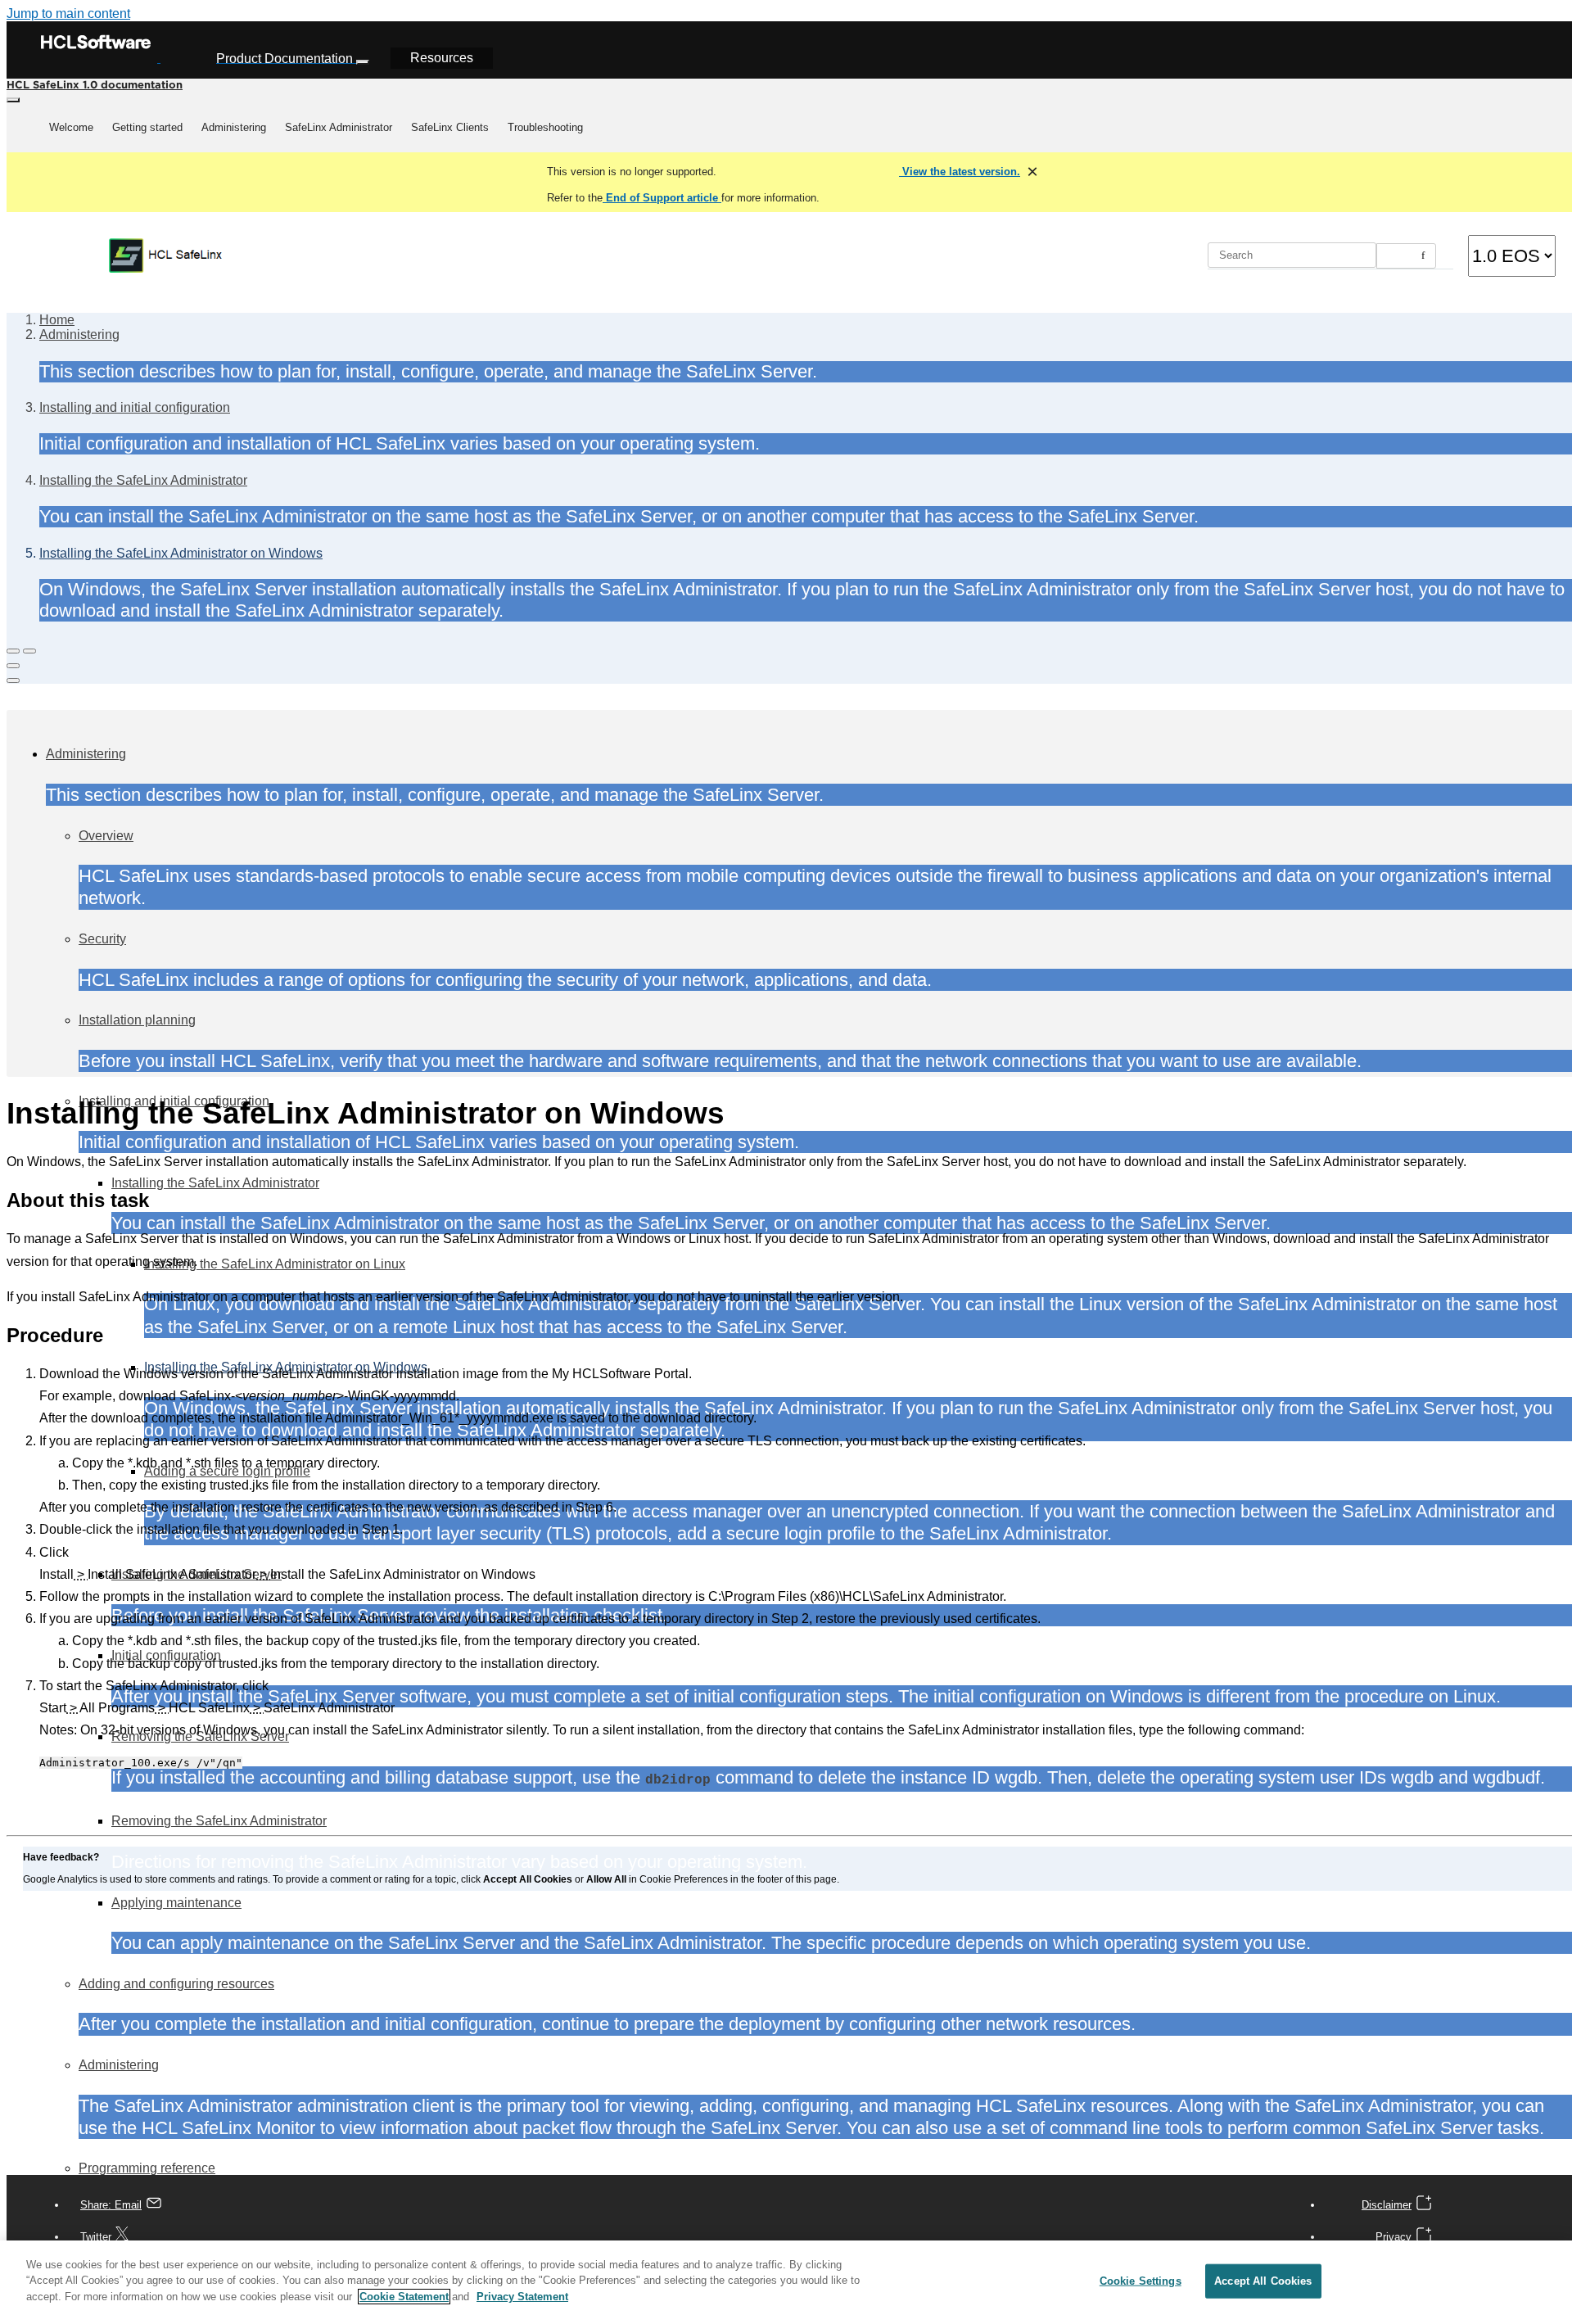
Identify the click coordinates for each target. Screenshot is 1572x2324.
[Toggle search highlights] (13, 651)
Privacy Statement (522, 2297)
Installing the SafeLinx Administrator (143, 480)
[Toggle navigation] (363, 62)
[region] (786, 2282)
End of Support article (662, 198)
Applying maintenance (176, 1903)
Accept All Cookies (1263, 2281)
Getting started (147, 127)
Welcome (71, 127)
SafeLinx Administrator (339, 127)
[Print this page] (13, 666)
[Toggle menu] (13, 100)
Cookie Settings (1141, 2281)
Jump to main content (68, 14)
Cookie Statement (404, 2297)
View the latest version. (960, 172)
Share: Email (111, 2205)
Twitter (96, 2237)
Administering (234, 127)
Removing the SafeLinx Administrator (219, 1821)
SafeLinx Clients (450, 127)
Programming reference (147, 2168)
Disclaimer (1387, 2205)
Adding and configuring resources (176, 1984)
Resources (442, 58)
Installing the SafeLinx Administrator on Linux (275, 1264)
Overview (106, 836)
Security (102, 939)
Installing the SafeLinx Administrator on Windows (181, 553)
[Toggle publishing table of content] (13, 680)
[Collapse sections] (29, 651)
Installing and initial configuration (135, 407)
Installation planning (137, 1020)
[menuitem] (71, 128)
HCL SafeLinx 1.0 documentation (95, 84)
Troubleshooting (545, 127)
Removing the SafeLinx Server (200, 1736)
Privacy (1394, 2237)
